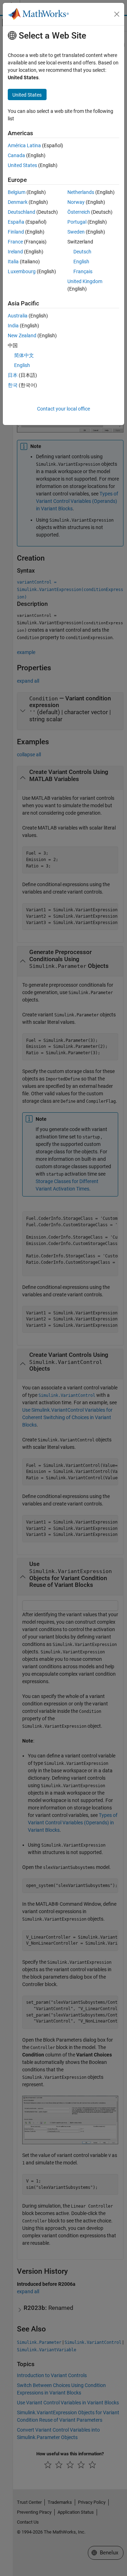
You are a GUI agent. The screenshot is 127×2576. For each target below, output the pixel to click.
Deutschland (22, 212)
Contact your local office (64, 409)
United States (22, 165)
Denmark (18, 202)
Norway (76, 202)
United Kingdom (85, 281)
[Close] (117, 14)
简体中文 (24, 355)
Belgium (17, 192)
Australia (18, 316)
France (15, 242)
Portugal (77, 222)
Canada (16, 155)
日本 (13, 375)
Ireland (15, 252)
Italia (13, 262)
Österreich (79, 212)
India (13, 326)
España (16, 222)
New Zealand (22, 335)
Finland (16, 232)
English (81, 262)
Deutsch (82, 252)
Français (83, 271)
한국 (13, 385)
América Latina (24, 145)
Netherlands (81, 192)
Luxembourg (22, 271)
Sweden (76, 232)
